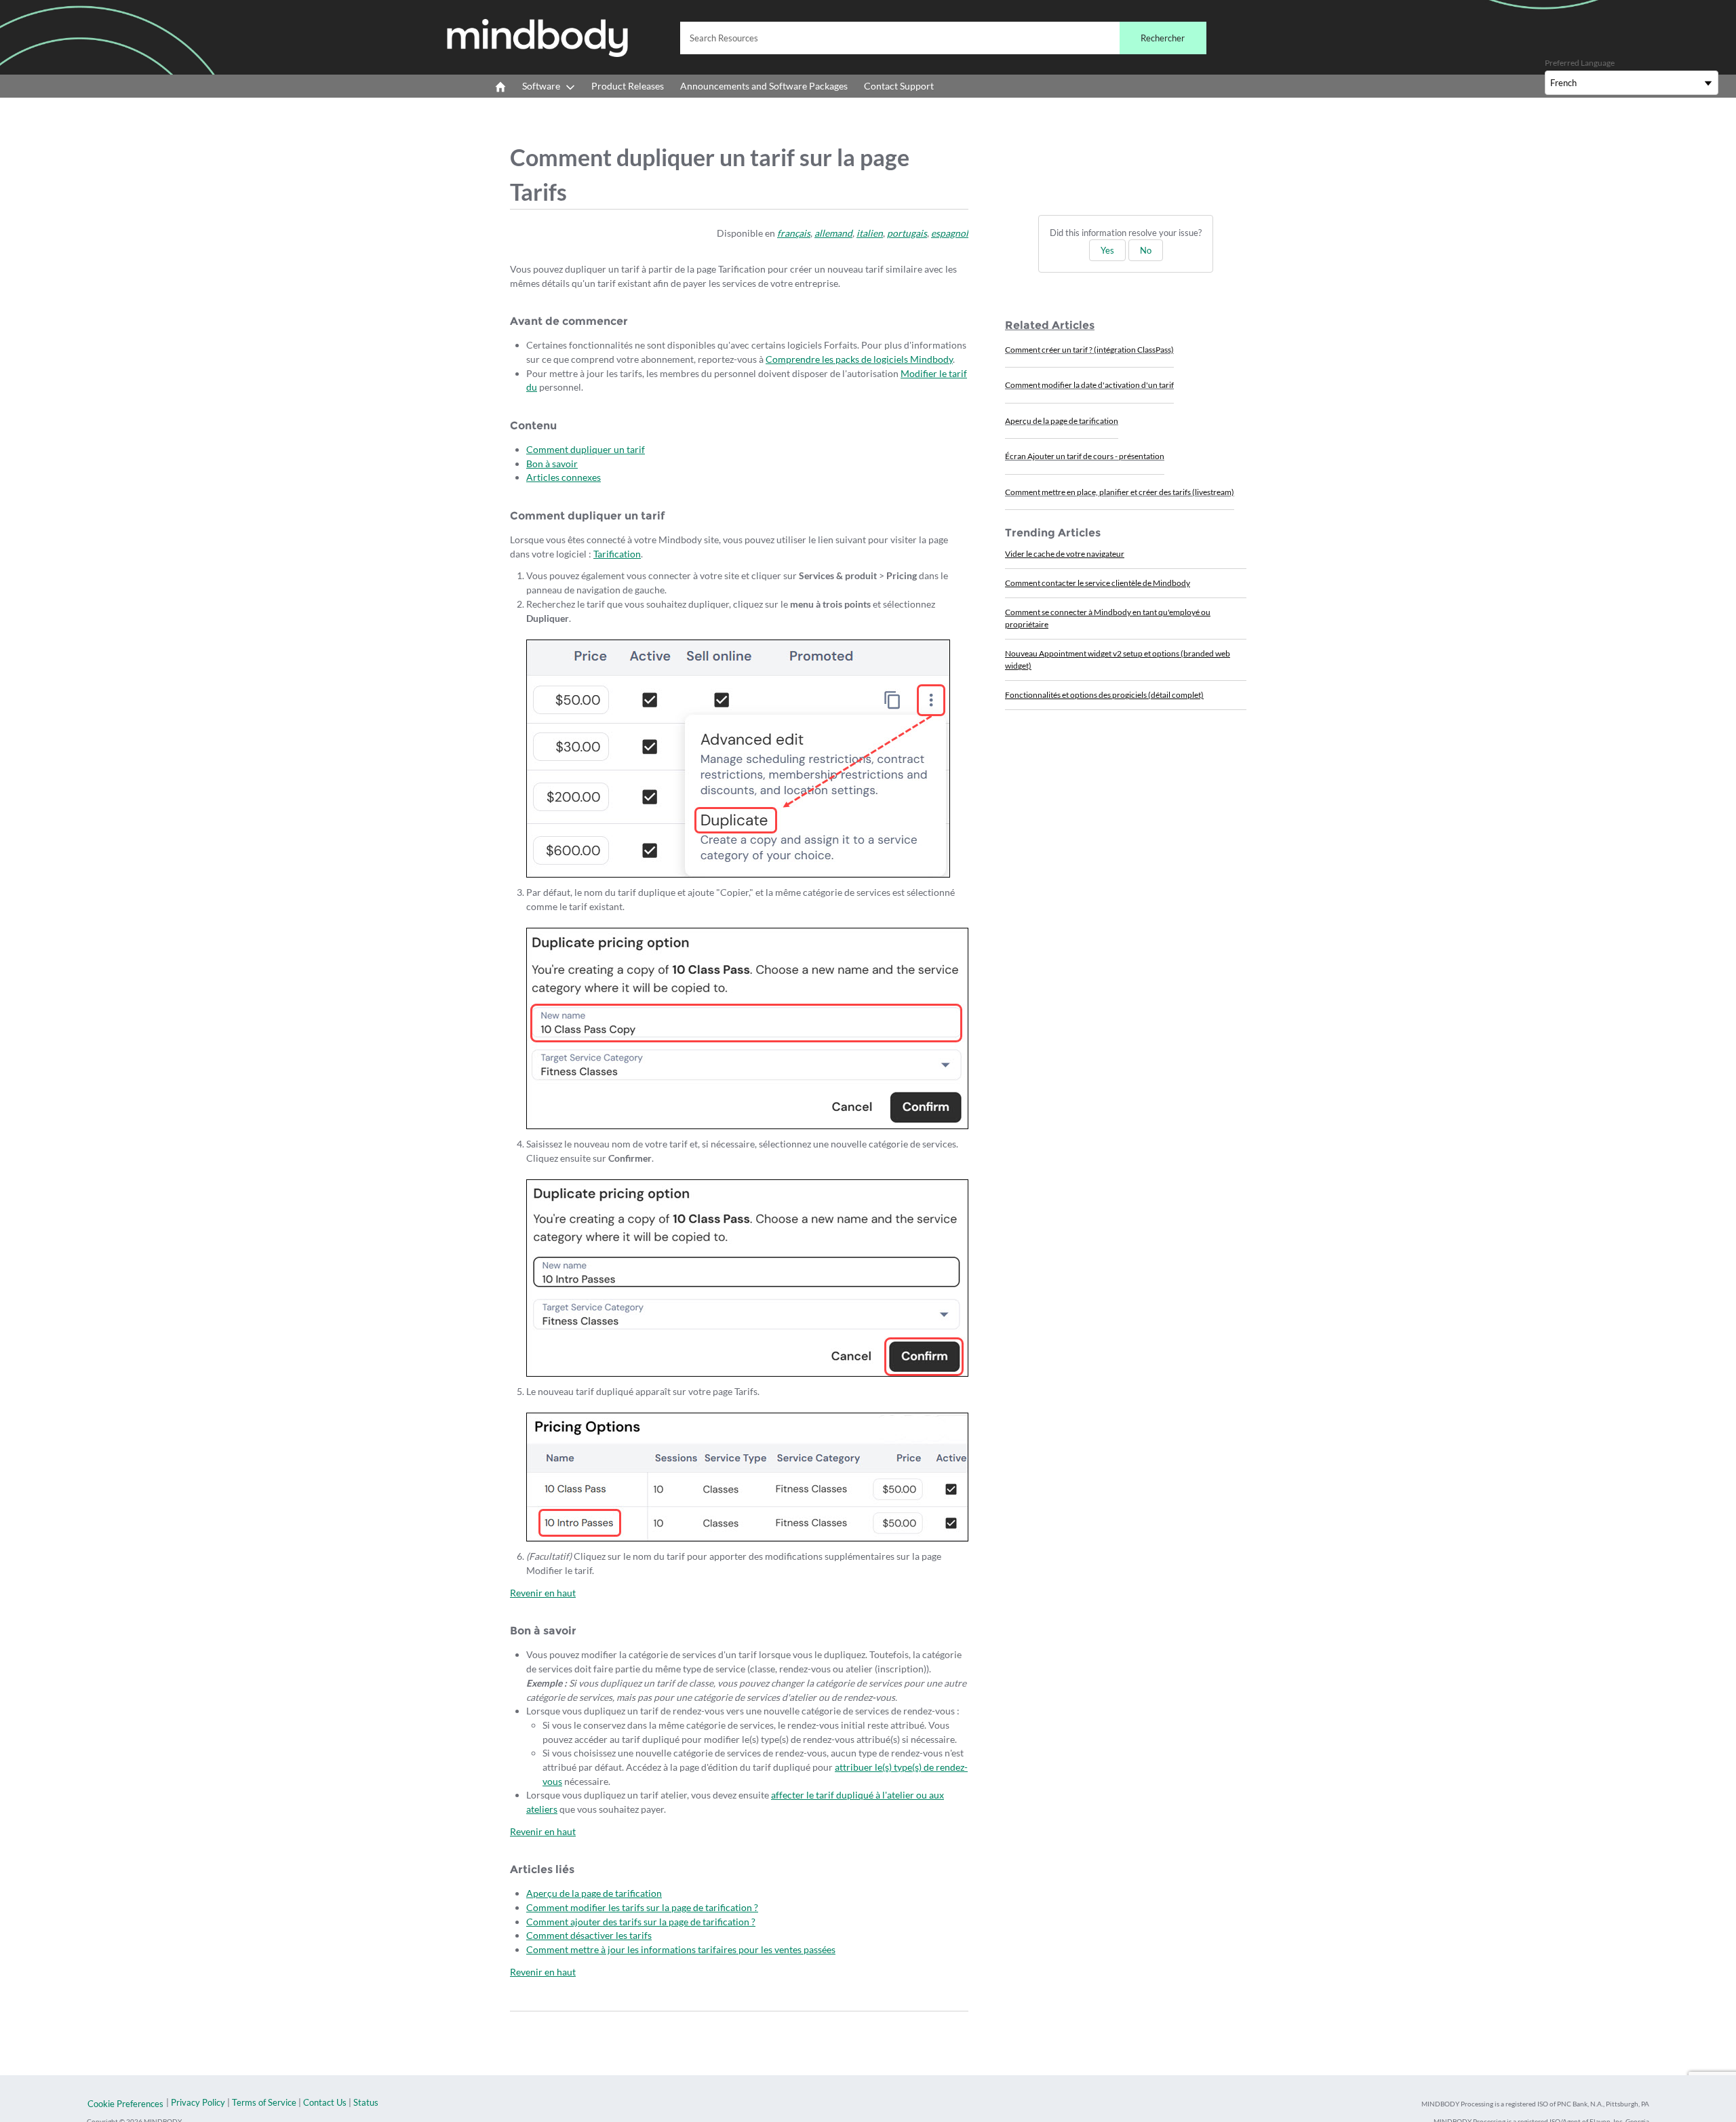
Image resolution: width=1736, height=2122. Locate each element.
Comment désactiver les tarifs (589, 1935)
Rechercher (1163, 38)
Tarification (617, 554)
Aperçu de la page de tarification (594, 1893)
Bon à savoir (552, 464)
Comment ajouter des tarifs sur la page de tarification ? (641, 1922)
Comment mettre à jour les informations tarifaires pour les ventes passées (681, 1949)
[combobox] (943, 38)
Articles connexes (564, 477)
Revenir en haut (543, 1593)
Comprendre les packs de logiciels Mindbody (859, 359)
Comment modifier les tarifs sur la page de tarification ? (642, 1907)
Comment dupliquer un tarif (586, 449)
